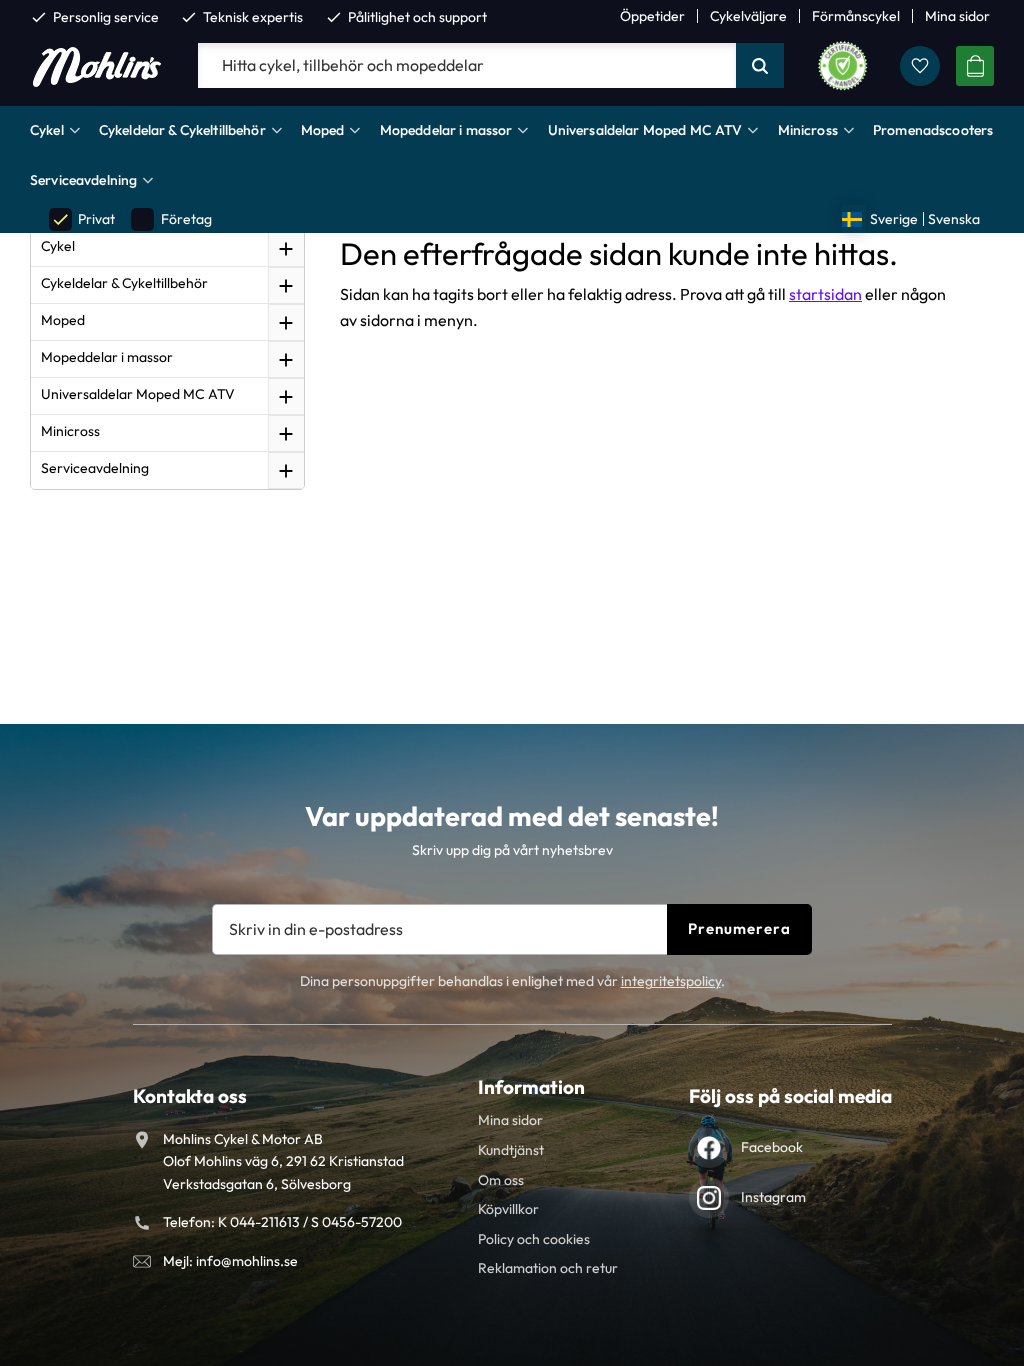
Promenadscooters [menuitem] (933, 130)
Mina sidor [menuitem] (957, 16)
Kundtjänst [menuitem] (511, 1150)
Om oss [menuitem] (501, 1180)
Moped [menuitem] (323, 130)
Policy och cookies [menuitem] (534, 1239)
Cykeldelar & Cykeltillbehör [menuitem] (182, 130)
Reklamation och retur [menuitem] (548, 1268)
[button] (920, 66)
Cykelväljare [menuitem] (748, 16)
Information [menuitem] (531, 1087)
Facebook (772, 1147)
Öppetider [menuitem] (652, 16)
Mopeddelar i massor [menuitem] (446, 130)
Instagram (773, 1197)
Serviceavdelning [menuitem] (83, 180)
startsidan (825, 294)
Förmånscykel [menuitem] (856, 16)
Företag (172, 219)
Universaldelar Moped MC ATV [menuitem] (645, 130)
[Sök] (760, 66)
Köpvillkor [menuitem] (508, 1209)
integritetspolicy (671, 981)
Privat (83, 219)
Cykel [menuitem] (47, 130)
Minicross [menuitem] (808, 130)
